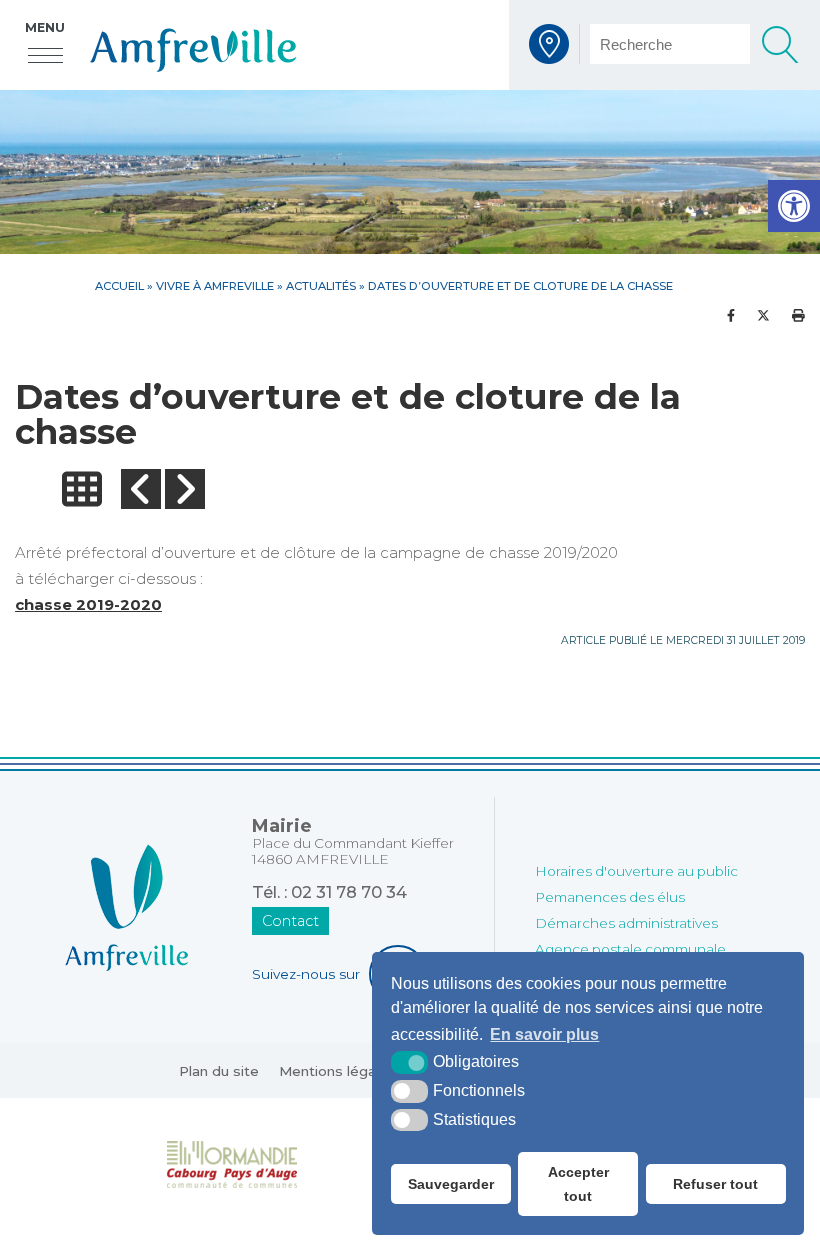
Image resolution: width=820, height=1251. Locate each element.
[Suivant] (185, 489)
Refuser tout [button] (715, 1184)
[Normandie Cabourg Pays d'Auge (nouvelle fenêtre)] (232, 1163)
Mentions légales (337, 1071)
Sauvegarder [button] (451, 1184)
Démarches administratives (626, 923)
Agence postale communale (630, 949)
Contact (290, 921)
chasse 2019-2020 (88, 604)
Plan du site (219, 1071)
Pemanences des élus (610, 897)
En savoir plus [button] (544, 1034)
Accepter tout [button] (578, 1184)
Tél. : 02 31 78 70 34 (329, 892)
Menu (45, 27)
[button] (794, 206)
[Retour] (82, 489)
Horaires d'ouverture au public (636, 871)
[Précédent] (141, 489)
